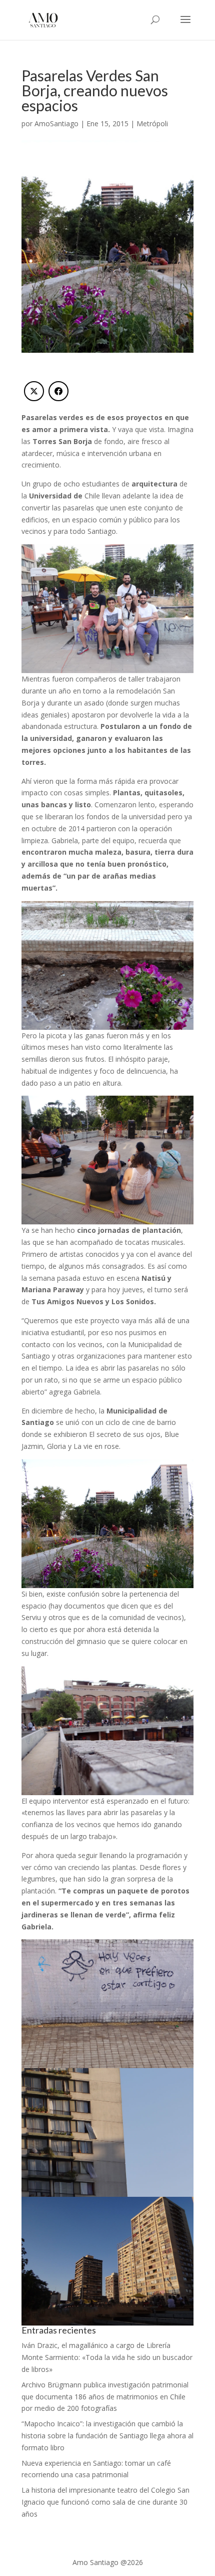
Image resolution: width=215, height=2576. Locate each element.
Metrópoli (152, 123)
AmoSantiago (56, 123)
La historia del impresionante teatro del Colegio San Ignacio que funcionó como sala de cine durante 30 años (105, 2502)
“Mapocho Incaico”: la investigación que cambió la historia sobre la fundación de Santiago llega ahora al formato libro (107, 2436)
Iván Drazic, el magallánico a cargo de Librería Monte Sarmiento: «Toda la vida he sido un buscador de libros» (107, 2357)
